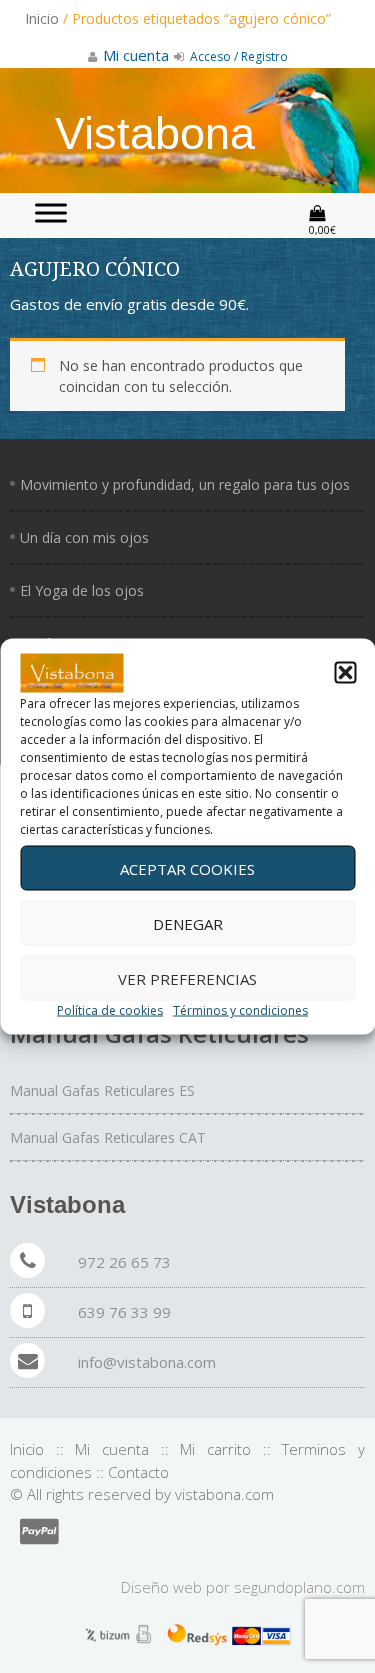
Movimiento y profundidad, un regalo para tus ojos (185, 484)
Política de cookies (110, 1010)
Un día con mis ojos (84, 537)
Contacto (138, 1472)
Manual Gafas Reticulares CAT (108, 1137)
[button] (345, 673)
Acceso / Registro (237, 56)
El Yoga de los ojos (82, 590)
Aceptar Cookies (187, 868)
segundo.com (299, 1587)
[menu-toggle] (51, 212)
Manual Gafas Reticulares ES (102, 1090)
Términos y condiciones (240, 1010)
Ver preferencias (187, 978)
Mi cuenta (112, 1449)
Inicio (42, 18)
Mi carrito (215, 1449)
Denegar (188, 923)
